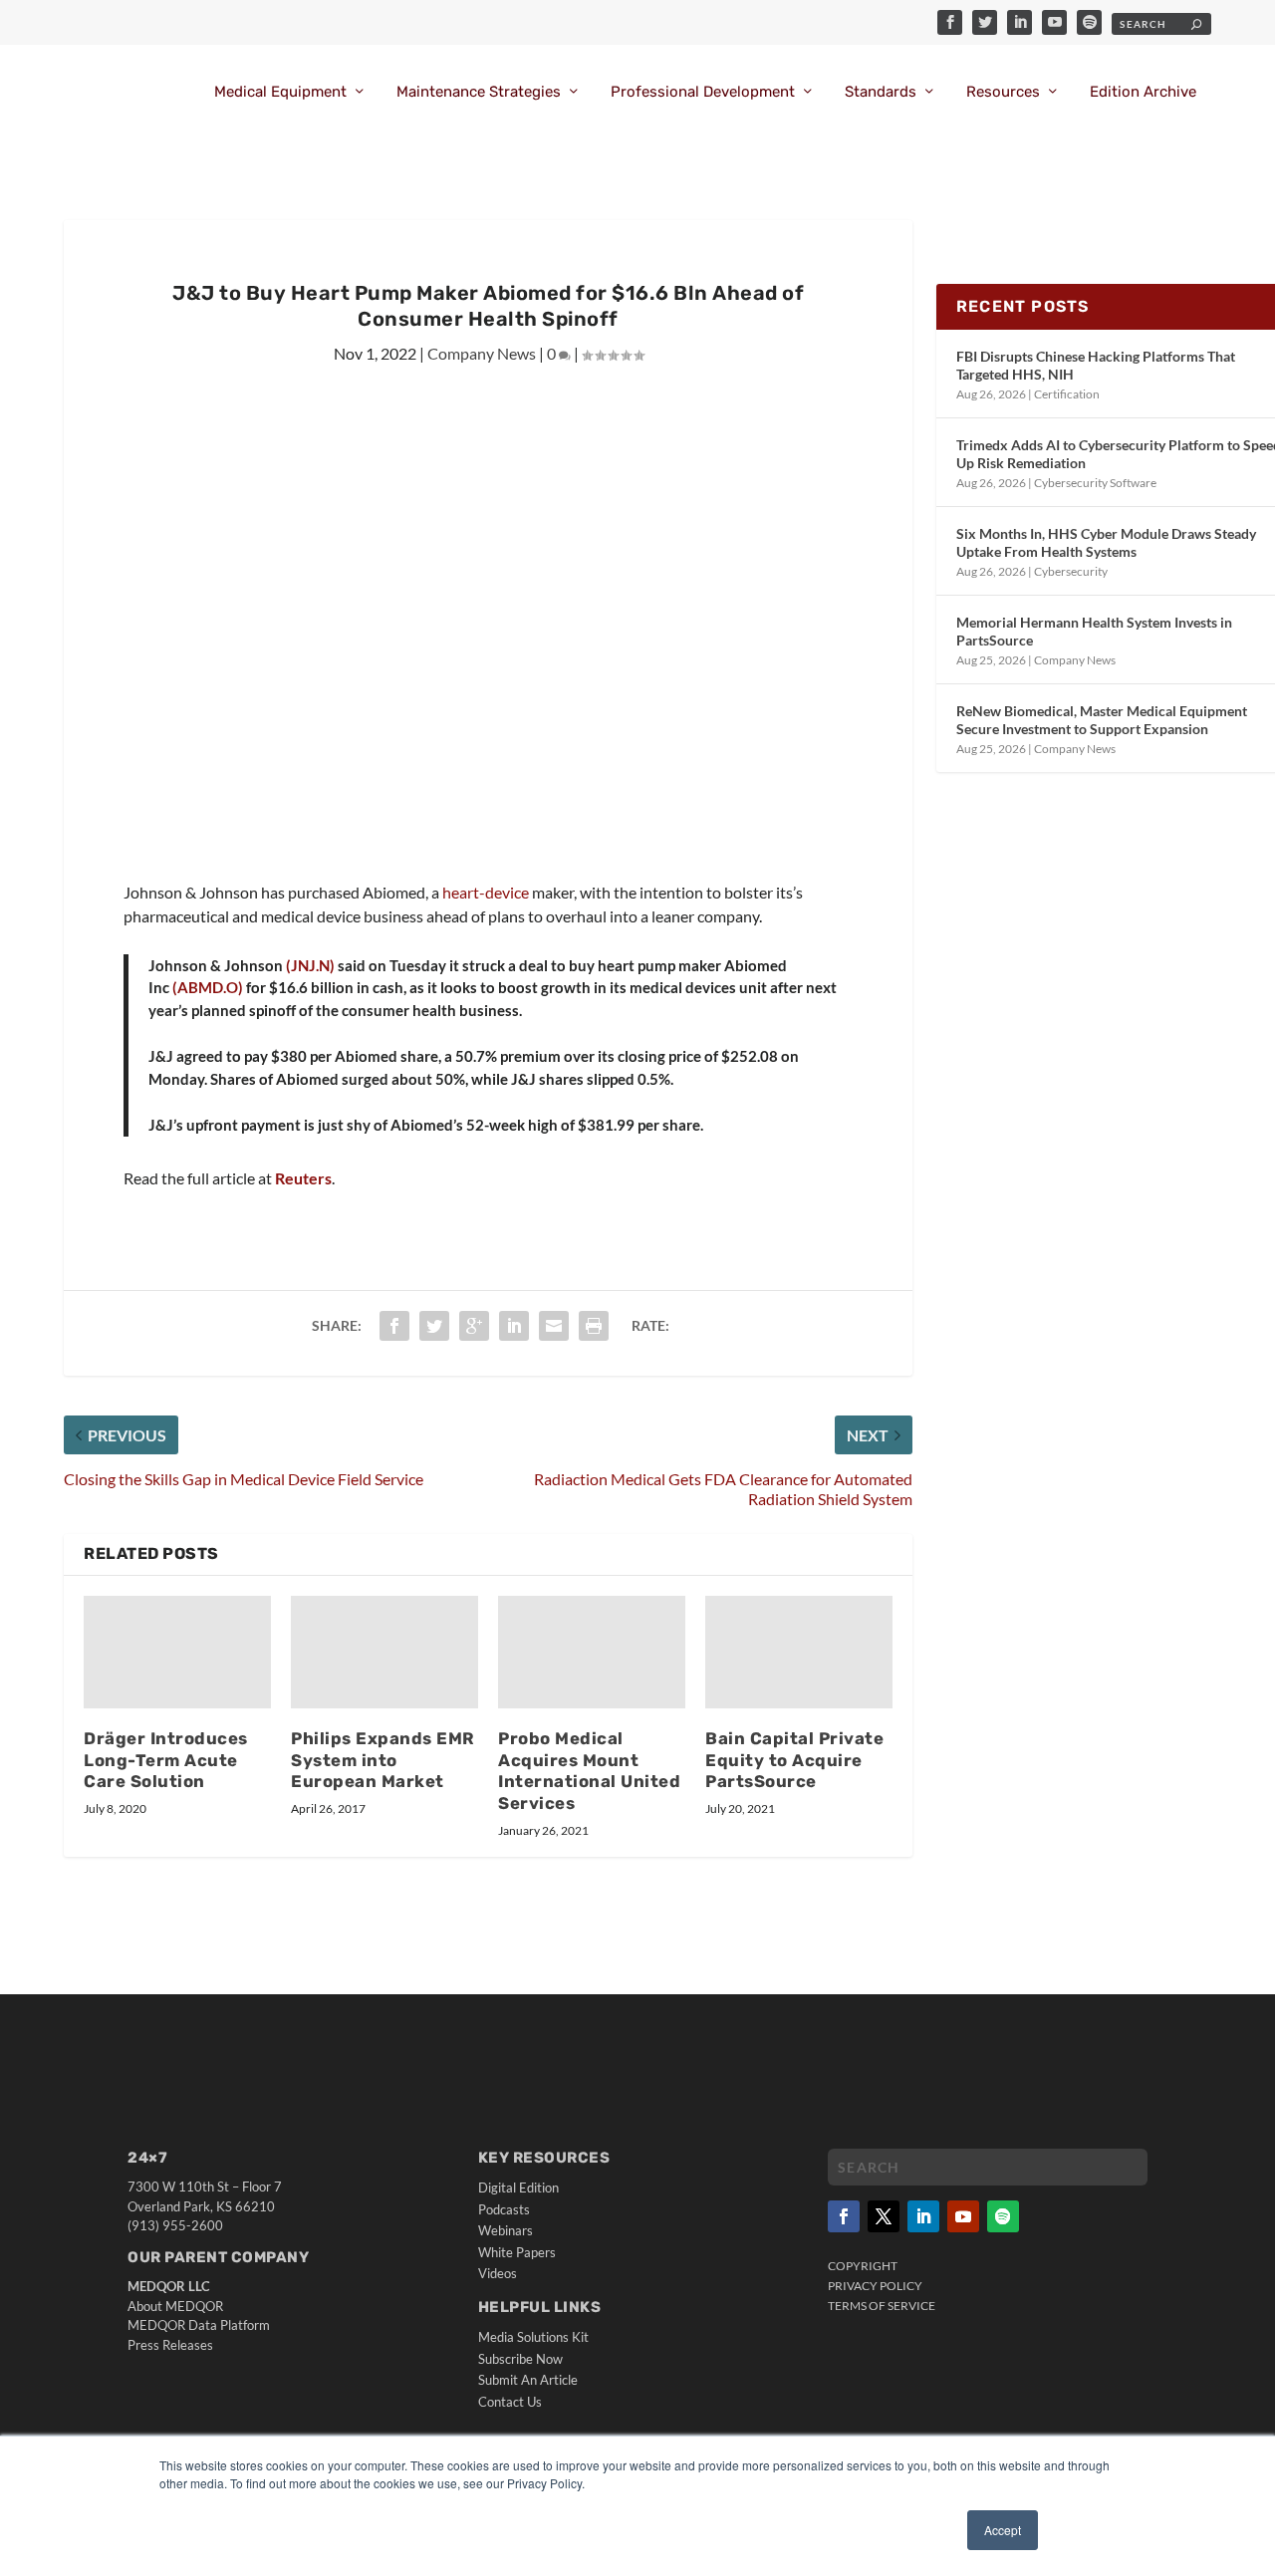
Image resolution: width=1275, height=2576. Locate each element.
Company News (482, 353)
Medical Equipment (280, 92)
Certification (1067, 394)
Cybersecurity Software (1095, 483)
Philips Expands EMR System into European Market (383, 1760)
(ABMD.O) (208, 987)
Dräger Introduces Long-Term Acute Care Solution (166, 1760)
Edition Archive (1143, 92)
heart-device (486, 892)
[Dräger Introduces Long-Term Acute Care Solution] (177, 1652)
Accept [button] (1003, 2530)
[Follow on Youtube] (963, 2216)
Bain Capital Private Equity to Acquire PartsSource (794, 1760)
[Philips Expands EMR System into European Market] (384, 1652)
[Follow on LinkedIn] (923, 2216)
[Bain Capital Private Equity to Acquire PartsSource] (799, 1652)
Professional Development (703, 92)
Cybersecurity (1071, 571)
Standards (881, 92)
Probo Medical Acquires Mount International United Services (589, 1771)
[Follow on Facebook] (844, 2216)
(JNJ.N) (310, 965)
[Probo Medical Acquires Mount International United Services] (592, 1652)
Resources (1003, 92)
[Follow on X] (884, 2216)
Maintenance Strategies (479, 92)
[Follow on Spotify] (1003, 2216)
